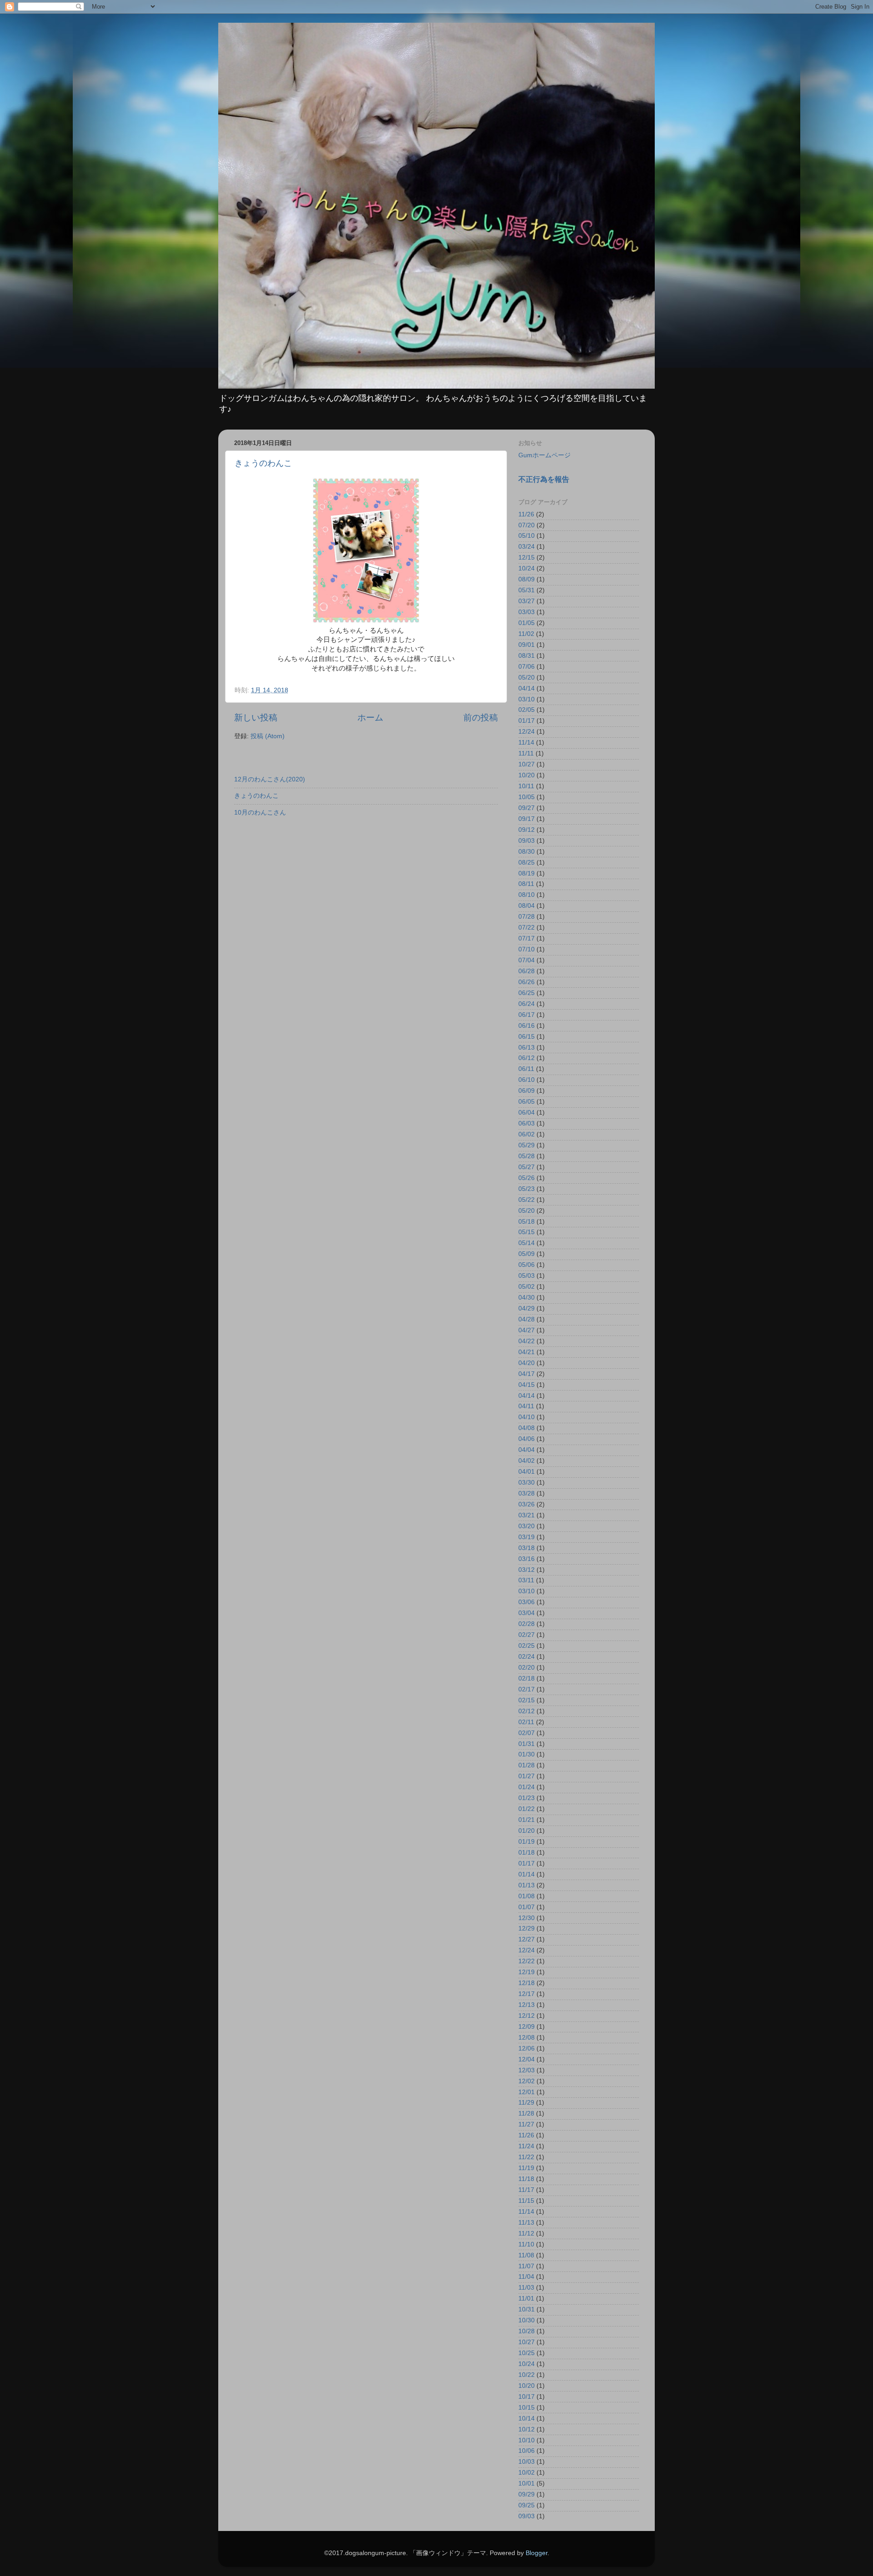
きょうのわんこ (263, 463)
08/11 (526, 884)
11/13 (526, 2223)
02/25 (527, 1646)
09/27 (527, 808)
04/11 (526, 1406)
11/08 (526, 2255)
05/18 (527, 1222)
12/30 (527, 1918)
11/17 (526, 2190)
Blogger (537, 2553)
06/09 (527, 1091)
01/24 (527, 1787)
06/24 (527, 1004)
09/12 (527, 830)
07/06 (527, 667)
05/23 (527, 1189)
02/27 (527, 1635)
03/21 (527, 1515)
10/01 (527, 2483)
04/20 (527, 1363)
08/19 (527, 873)
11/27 (526, 2124)
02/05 (527, 710)
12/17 (527, 1994)
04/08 (527, 1428)
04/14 (527, 688)
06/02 (527, 1134)
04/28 (527, 1319)
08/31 (527, 656)
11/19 (526, 2168)
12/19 (527, 1972)
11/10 (526, 2244)
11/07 (526, 2266)
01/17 (527, 721)
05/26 (527, 1178)
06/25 (527, 993)
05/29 (527, 1145)
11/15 (526, 2201)
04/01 (527, 1472)
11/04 (526, 2277)
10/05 (527, 797)
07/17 (527, 938)
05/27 (527, 1167)
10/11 (526, 786)
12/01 (527, 2092)
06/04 (527, 1113)
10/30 (527, 2320)
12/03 (527, 2070)
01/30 (527, 1754)
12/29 (527, 1928)
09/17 (527, 819)
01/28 (527, 1765)
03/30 (527, 1483)
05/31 (527, 590)
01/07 (527, 1907)
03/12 (527, 1570)
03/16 (527, 1559)
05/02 (527, 1287)
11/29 (526, 2103)
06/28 (527, 971)
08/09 (527, 579)
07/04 (527, 960)
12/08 (527, 2038)
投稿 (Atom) (268, 736)
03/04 (527, 1613)
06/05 (527, 1102)
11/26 (526, 514)
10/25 (527, 2353)
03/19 (527, 1537)
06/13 (527, 1048)
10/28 (527, 2331)
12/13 (527, 2005)
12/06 (527, 2048)
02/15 (527, 1700)
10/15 (527, 2408)
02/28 (527, 1624)
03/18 (527, 1548)
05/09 (527, 1254)
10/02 (527, 2473)
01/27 (527, 1776)
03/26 (527, 1504)
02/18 (527, 1678)
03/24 (527, 547)
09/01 (527, 645)
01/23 (527, 1798)
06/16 (527, 1026)
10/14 (527, 2418)
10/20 (527, 775)
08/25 (527, 863)
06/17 (527, 1015)
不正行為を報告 (544, 479)
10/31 (527, 2309)
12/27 (527, 1939)
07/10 (527, 949)
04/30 (527, 1298)
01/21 (527, 1820)
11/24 (526, 2146)
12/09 (527, 2027)
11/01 (526, 2298)
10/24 (527, 568)
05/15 (527, 1232)
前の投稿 (481, 718)
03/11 (526, 1580)
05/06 (527, 1265)
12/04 (527, 2059)
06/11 (526, 1069)
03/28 (527, 1493)
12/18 (527, 1983)
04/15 (527, 1385)
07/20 (527, 525)
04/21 (527, 1352)
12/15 (527, 558)
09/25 (527, 2505)
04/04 (527, 1450)
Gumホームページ (544, 455)
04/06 (527, 1439)
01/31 (527, 1744)
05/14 (527, 1243)
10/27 (527, 764)
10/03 (527, 2462)
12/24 (527, 732)
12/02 (527, 2081)
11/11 (526, 753)
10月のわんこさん (260, 813)
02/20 (527, 1668)
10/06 (527, 2451)
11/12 (526, 2233)
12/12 (527, 2016)
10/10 (527, 2440)
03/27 (527, 601)
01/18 (527, 1853)
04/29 (527, 1308)
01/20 (527, 1831)
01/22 (527, 1809)
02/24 (527, 1657)
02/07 (527, 1733)
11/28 (526, 2113)
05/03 (527, 1276)
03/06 (527, 1602)
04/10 (527, 1417)
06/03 (527, 1123)
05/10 (527, 536)
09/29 (527, 2494)
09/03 (527, 841)
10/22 (527, 2375)
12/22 (527, 1961)
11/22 (526, 2157)
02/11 (526, 1722)
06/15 (527, 1037)
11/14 (526, 743)
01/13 (527, 1885)
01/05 (527, 623)
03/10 (527, 699)
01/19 (527, 1842)
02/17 (527, 1689)
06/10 (527, 1080)
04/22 (527, 1341)
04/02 (527, 1461)
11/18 (526, 2179)
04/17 (527, 1374)
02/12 (527, 1711)
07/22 (527, 928)
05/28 (527, 1156)
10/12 (527, 2429)
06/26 (527, 982)
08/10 (527, 895)
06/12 (527, 1058)
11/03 (526, 2288)
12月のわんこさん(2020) (270, 779)
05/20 (527, 678)
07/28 (527, 917)
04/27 (527, 1330)
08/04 (527, 906)
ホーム (370, 718)
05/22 (527, 1200)
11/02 (526, 634)
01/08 (527, 1896)
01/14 (527, 1874)
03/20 (527, 1526)
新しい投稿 (256, 718)
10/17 (527, 2397)
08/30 (527, 852)
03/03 (527, 612)
